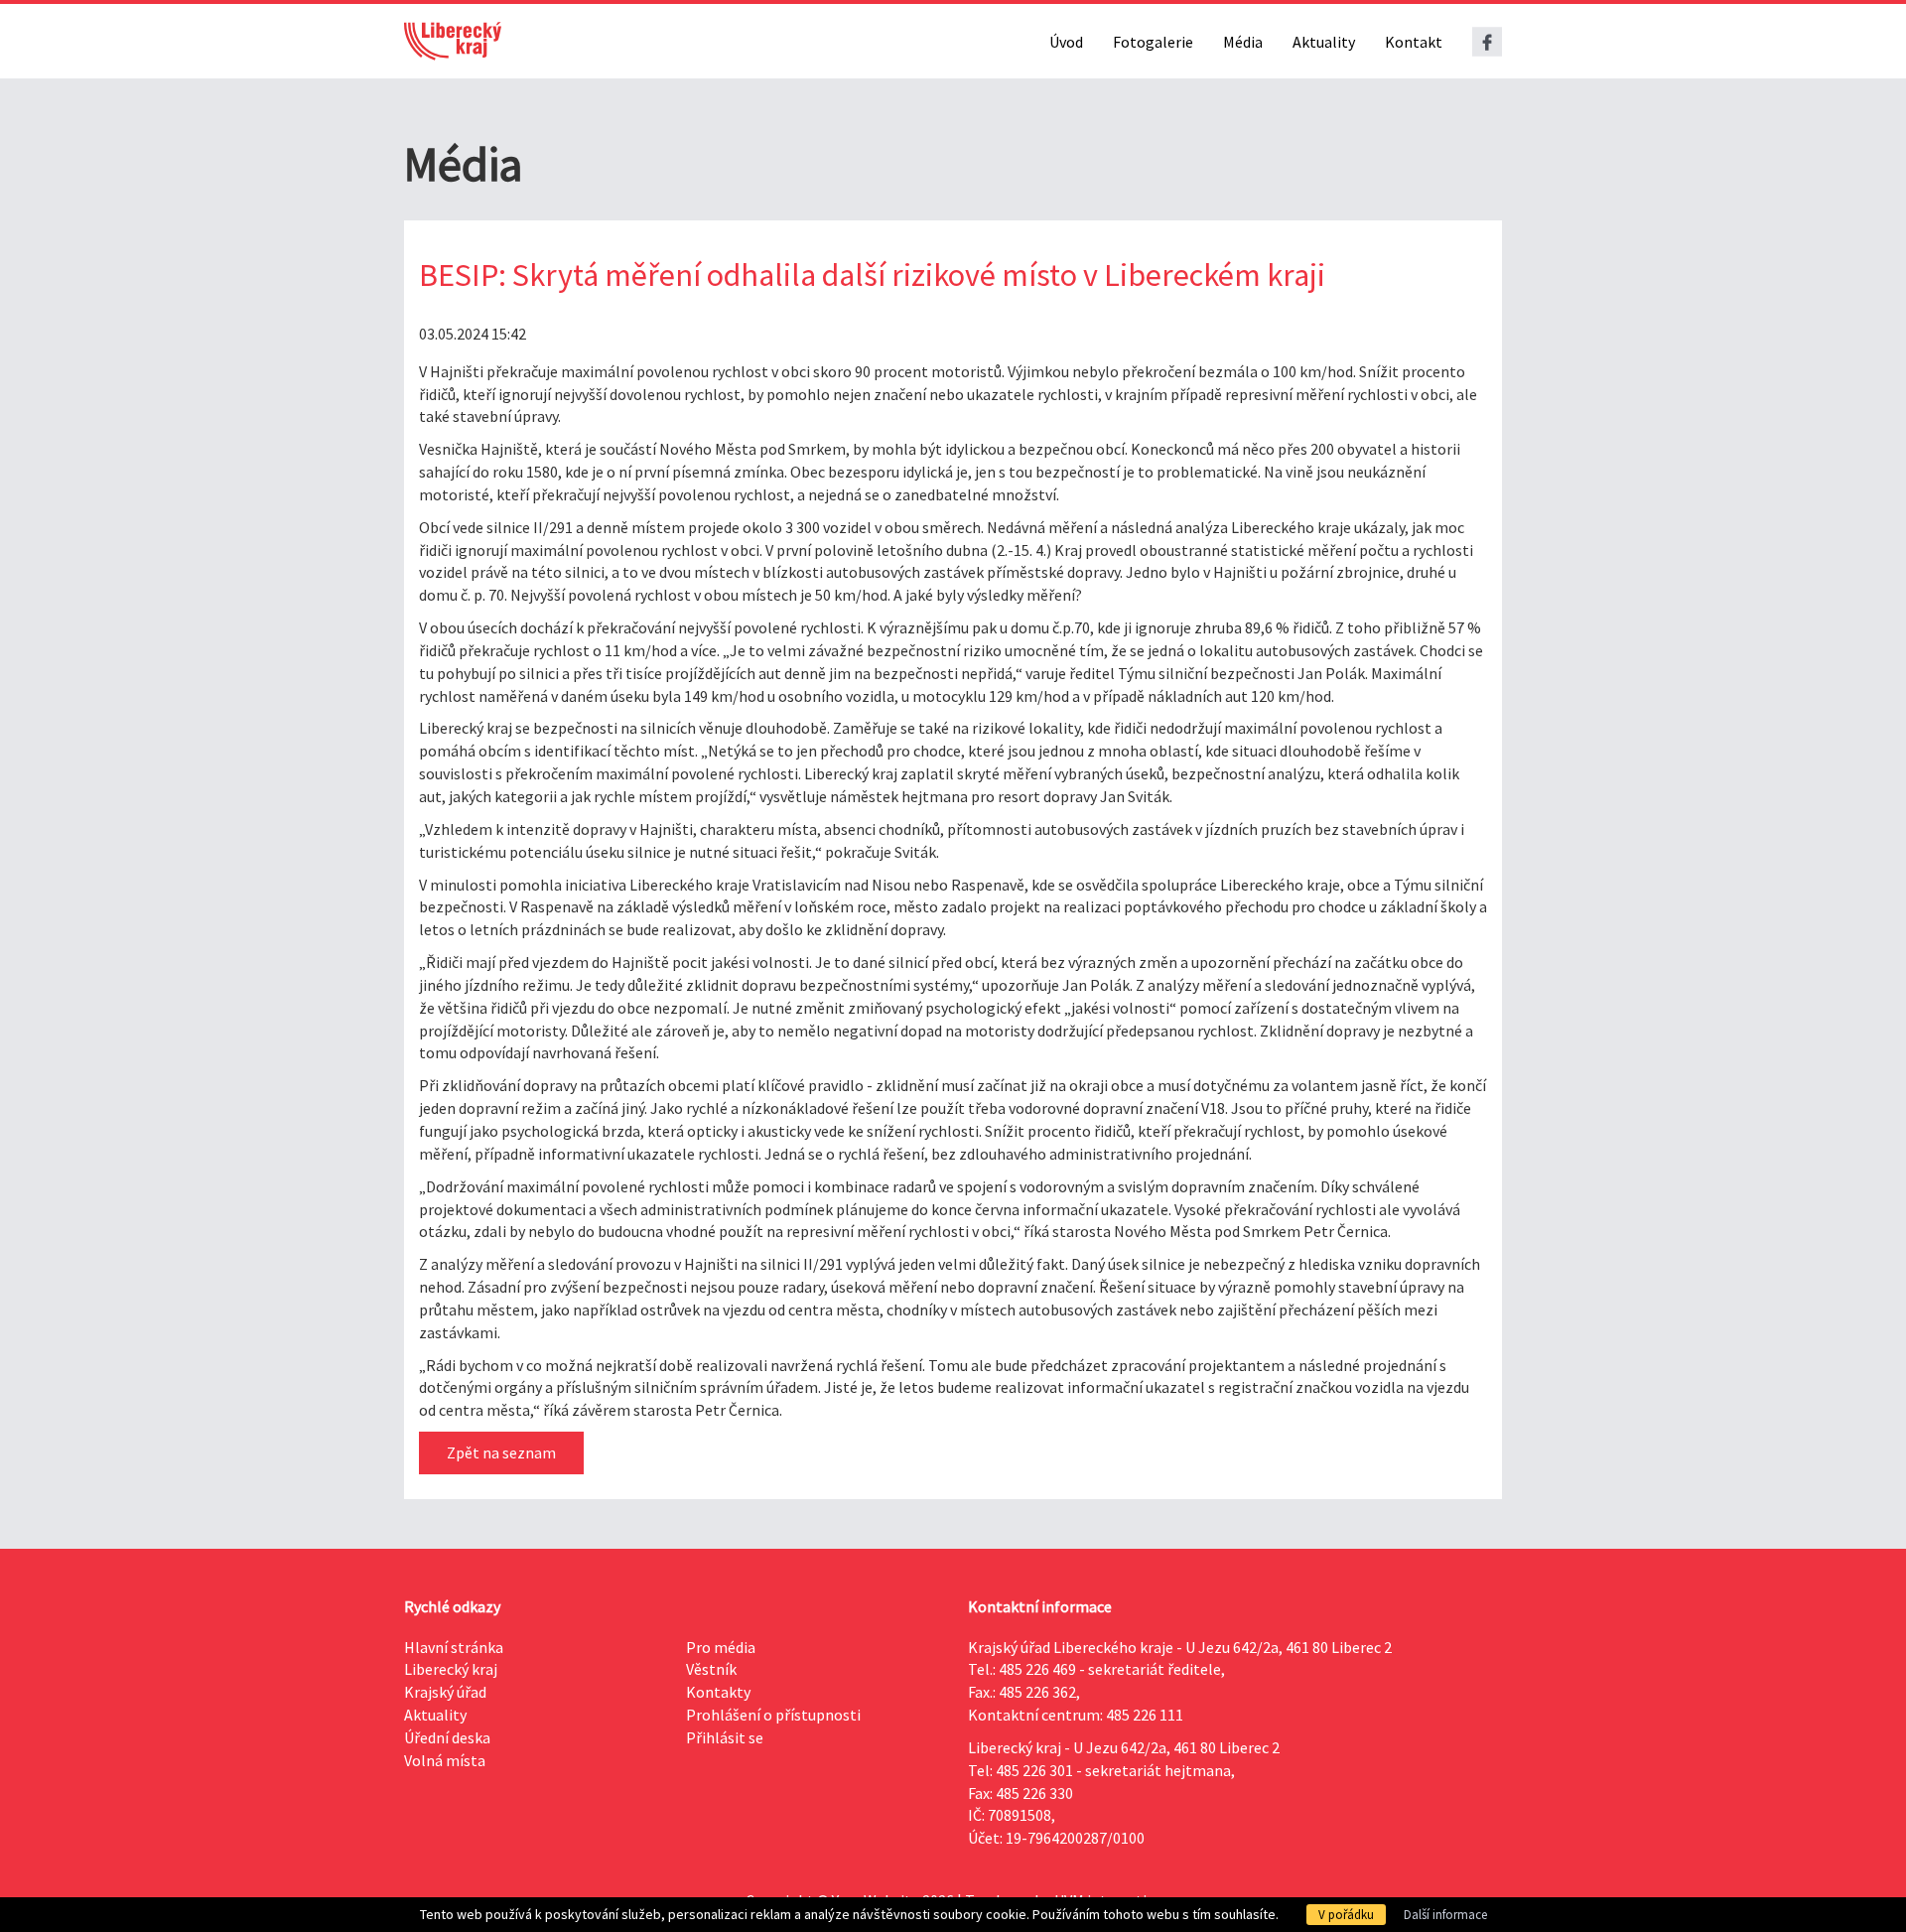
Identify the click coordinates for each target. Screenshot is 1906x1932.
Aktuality (1324, 42)
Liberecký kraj (451, 1669)
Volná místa (445, 1760)
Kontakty (718, 1692)
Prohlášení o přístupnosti (773, 1715)
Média (1243, 42)
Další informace (1445, 1915)
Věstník (711, 1669)
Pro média (721, 1647)
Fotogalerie (1153, 42)
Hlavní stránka (454, 1647)
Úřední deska (447, 1737)
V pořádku (1346, 1915)
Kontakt (1414, 42)
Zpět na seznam (501, 1452)
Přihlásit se (725, 1737)
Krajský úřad (445, 1692)
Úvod (1066, 42)
